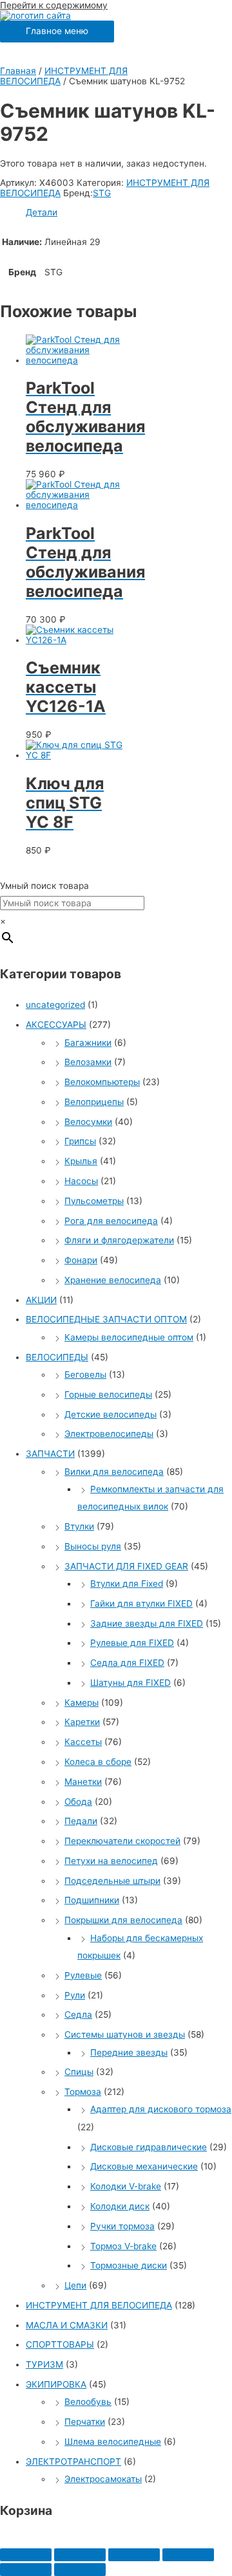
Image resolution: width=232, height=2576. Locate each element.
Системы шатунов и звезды (125, 2034)
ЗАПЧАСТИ (50, 1454)
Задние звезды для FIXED (147, 1623)
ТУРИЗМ (44, 2364)
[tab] (129, 212)
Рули (75, 1995)
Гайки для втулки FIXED (141, 1603)
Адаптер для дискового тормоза (161, 2109)
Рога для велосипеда (111, 1221)
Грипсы (80, 1141)
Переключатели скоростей (122, 1841)
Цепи (75, 2285)
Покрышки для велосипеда (123, 1920)
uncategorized (55, 1005)
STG (102, 193)
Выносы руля (93, 1546)
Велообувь (88, 2402)
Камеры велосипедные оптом (129, 1337)
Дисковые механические (144, 2166)
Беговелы (85, 1375)
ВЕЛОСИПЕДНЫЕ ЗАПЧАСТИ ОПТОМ (106, 1319)
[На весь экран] (134, 2555)
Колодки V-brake (126, 2186)
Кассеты (83, 1742)
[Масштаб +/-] (188, 2555)
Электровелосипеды (109, 1434)
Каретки (82, 1722)
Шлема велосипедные (113, 2442)
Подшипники (92, 1900)
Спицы (79, 2072)
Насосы (81, 1181)
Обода (78, 1802)
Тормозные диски (129, 2265)
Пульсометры (94, 1201)
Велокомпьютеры (102, 1082)
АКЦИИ (41, 1300)
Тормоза (83, 2092)
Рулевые (83, 1975)
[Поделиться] (80, 2555)
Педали (81, 1821)
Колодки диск (120, 2206)
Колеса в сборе (98, 1762)
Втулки (79, 1526)
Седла (78, 2014)
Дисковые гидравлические (149, 2147)
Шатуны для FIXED (130, 1683)
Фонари (81, 1260)
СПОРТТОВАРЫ (60, 2344)
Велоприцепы (94, 1102)
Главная (18, 71)
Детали (42, 212)
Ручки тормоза (122, 2226)
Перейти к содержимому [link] (54, 5)
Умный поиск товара (44, 886)
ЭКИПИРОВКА (56, 2384)
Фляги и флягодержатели (119, 1240)
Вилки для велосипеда (114, 1472)
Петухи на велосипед (111, 1861)
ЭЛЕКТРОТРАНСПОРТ (73, 2462)
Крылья (81, 1161)
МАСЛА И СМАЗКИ (67, 2325)
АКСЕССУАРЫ (56, 1025)
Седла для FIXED (127, 1663)
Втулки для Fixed (127, 1584)
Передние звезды (129, 2052)
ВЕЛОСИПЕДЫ (57, 1357)
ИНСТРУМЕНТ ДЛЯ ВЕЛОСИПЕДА (99, 2305)
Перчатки (85, 2422)
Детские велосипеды (111, 1414)
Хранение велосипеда (113, 1280)
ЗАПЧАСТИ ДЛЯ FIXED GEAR (126, 1566)
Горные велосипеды (108, 1394)
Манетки (83, 1782)
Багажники (88, 1043)
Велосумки (88, 1122)
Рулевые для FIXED (132, 1643)
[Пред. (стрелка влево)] (26, 2570)
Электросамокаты (103, 2479)
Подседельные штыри (112, 1881)
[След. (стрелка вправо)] (80, 2570)
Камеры (82, 1703)
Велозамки (88, 1062)
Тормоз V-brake (123, 2246)
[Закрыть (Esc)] (26, 2555)
